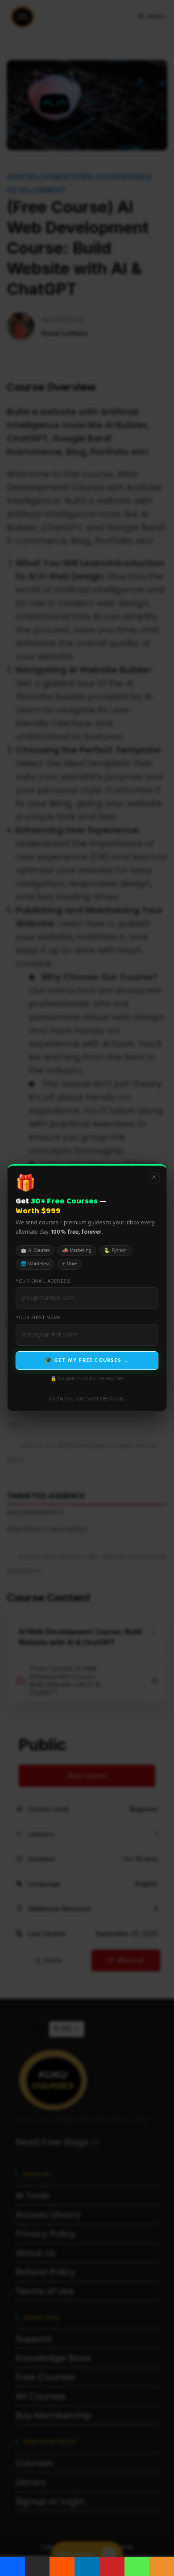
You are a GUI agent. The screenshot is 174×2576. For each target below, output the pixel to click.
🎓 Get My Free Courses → (87, 1361)
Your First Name (38, 1318)
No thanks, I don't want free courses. (87, 1399)
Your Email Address (43, 1282)
